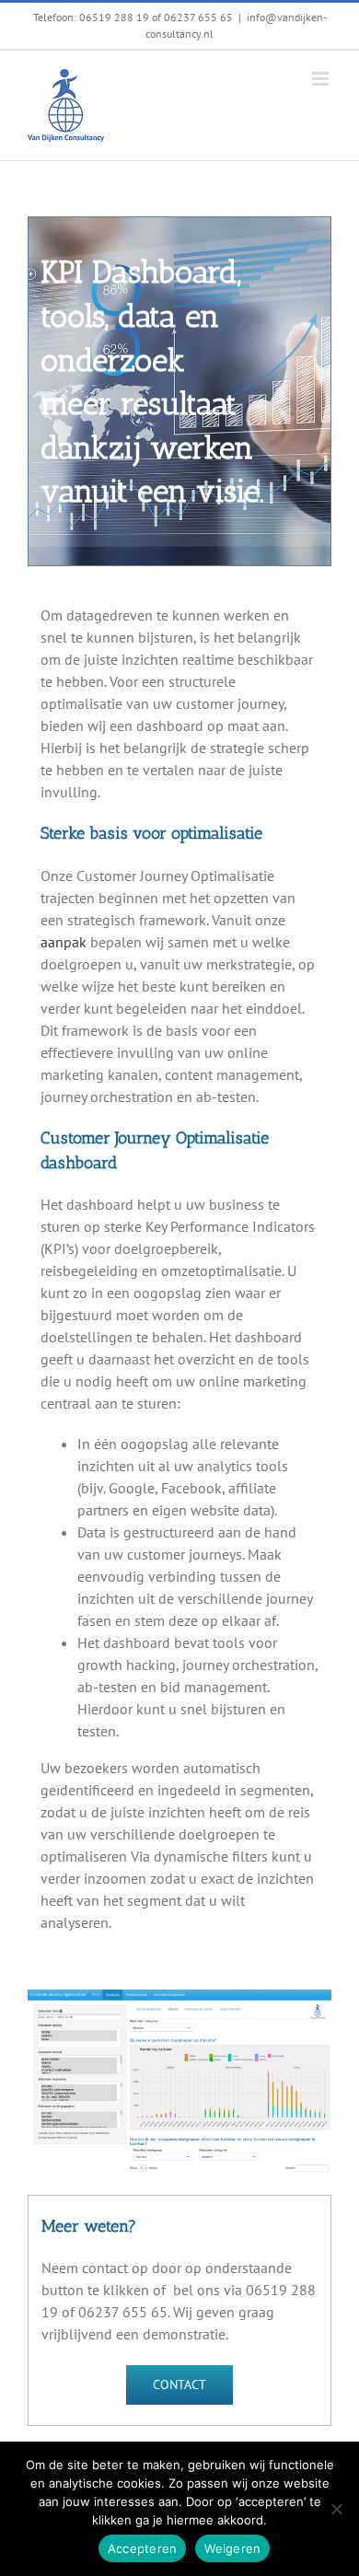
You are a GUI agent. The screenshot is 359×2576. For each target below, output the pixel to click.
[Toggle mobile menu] (322, 79)
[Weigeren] (336, 2509)
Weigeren (232, 2548)
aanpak (64, 942)
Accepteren (143, 2548)
